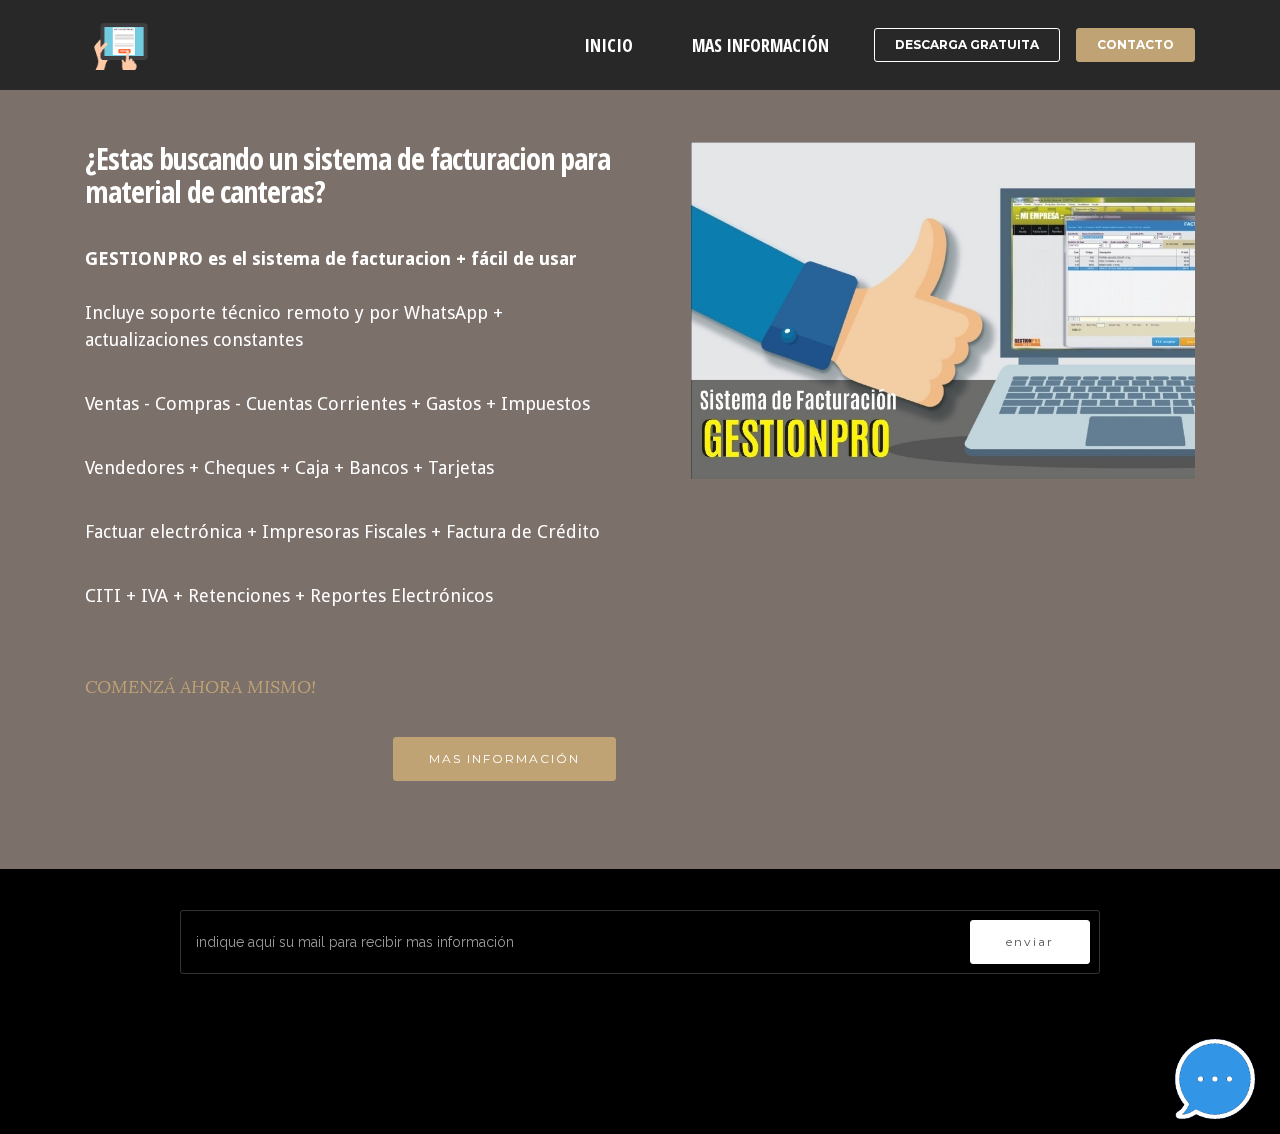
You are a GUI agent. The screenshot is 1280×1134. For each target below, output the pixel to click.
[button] (1215, 1079)
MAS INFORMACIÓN (760, 45)
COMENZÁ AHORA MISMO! (200, 686)
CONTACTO (1135, 44)
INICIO (608, 45)
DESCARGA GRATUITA (967, 44)
